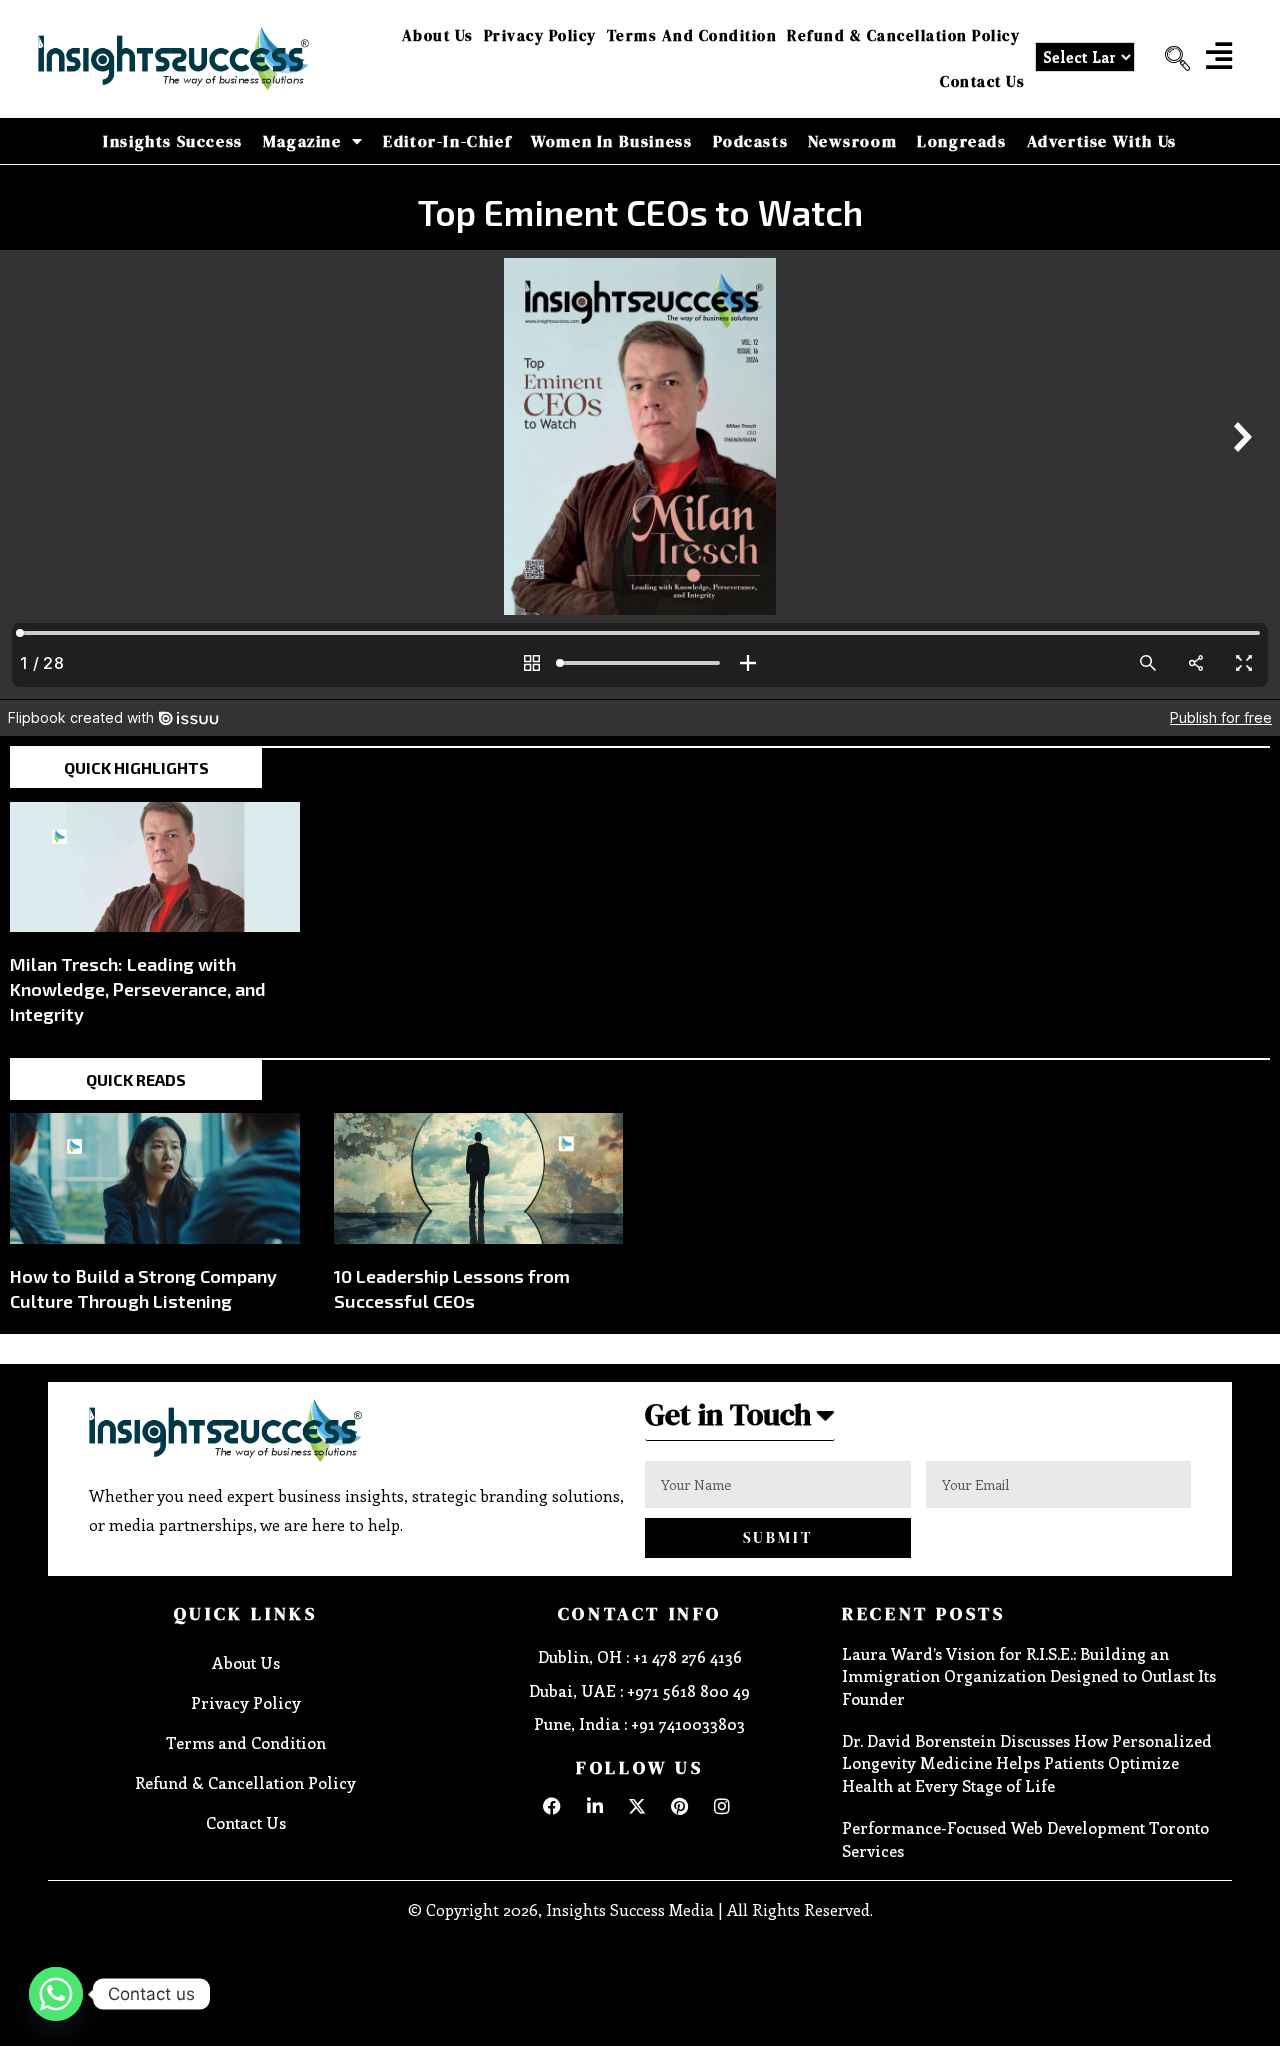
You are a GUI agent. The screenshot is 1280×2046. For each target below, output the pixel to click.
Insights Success (173, 141)
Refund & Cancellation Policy (903, 35)
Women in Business (611, 141)
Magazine (302, 141)
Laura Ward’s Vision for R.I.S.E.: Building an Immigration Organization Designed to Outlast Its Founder (1029, 1676)
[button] (1170, 59)
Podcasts (751, 141)
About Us (438, 35)
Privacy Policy (540, 35)
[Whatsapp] (56, 1994)
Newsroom (852, 141)
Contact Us (982, 81)
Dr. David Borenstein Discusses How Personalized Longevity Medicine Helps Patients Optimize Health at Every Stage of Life (1027, 1763)
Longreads (961, 141)
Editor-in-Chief (447, 141)
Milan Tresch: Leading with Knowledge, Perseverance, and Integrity (138, 989)
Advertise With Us (1102, 141)
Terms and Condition (692, 35)
